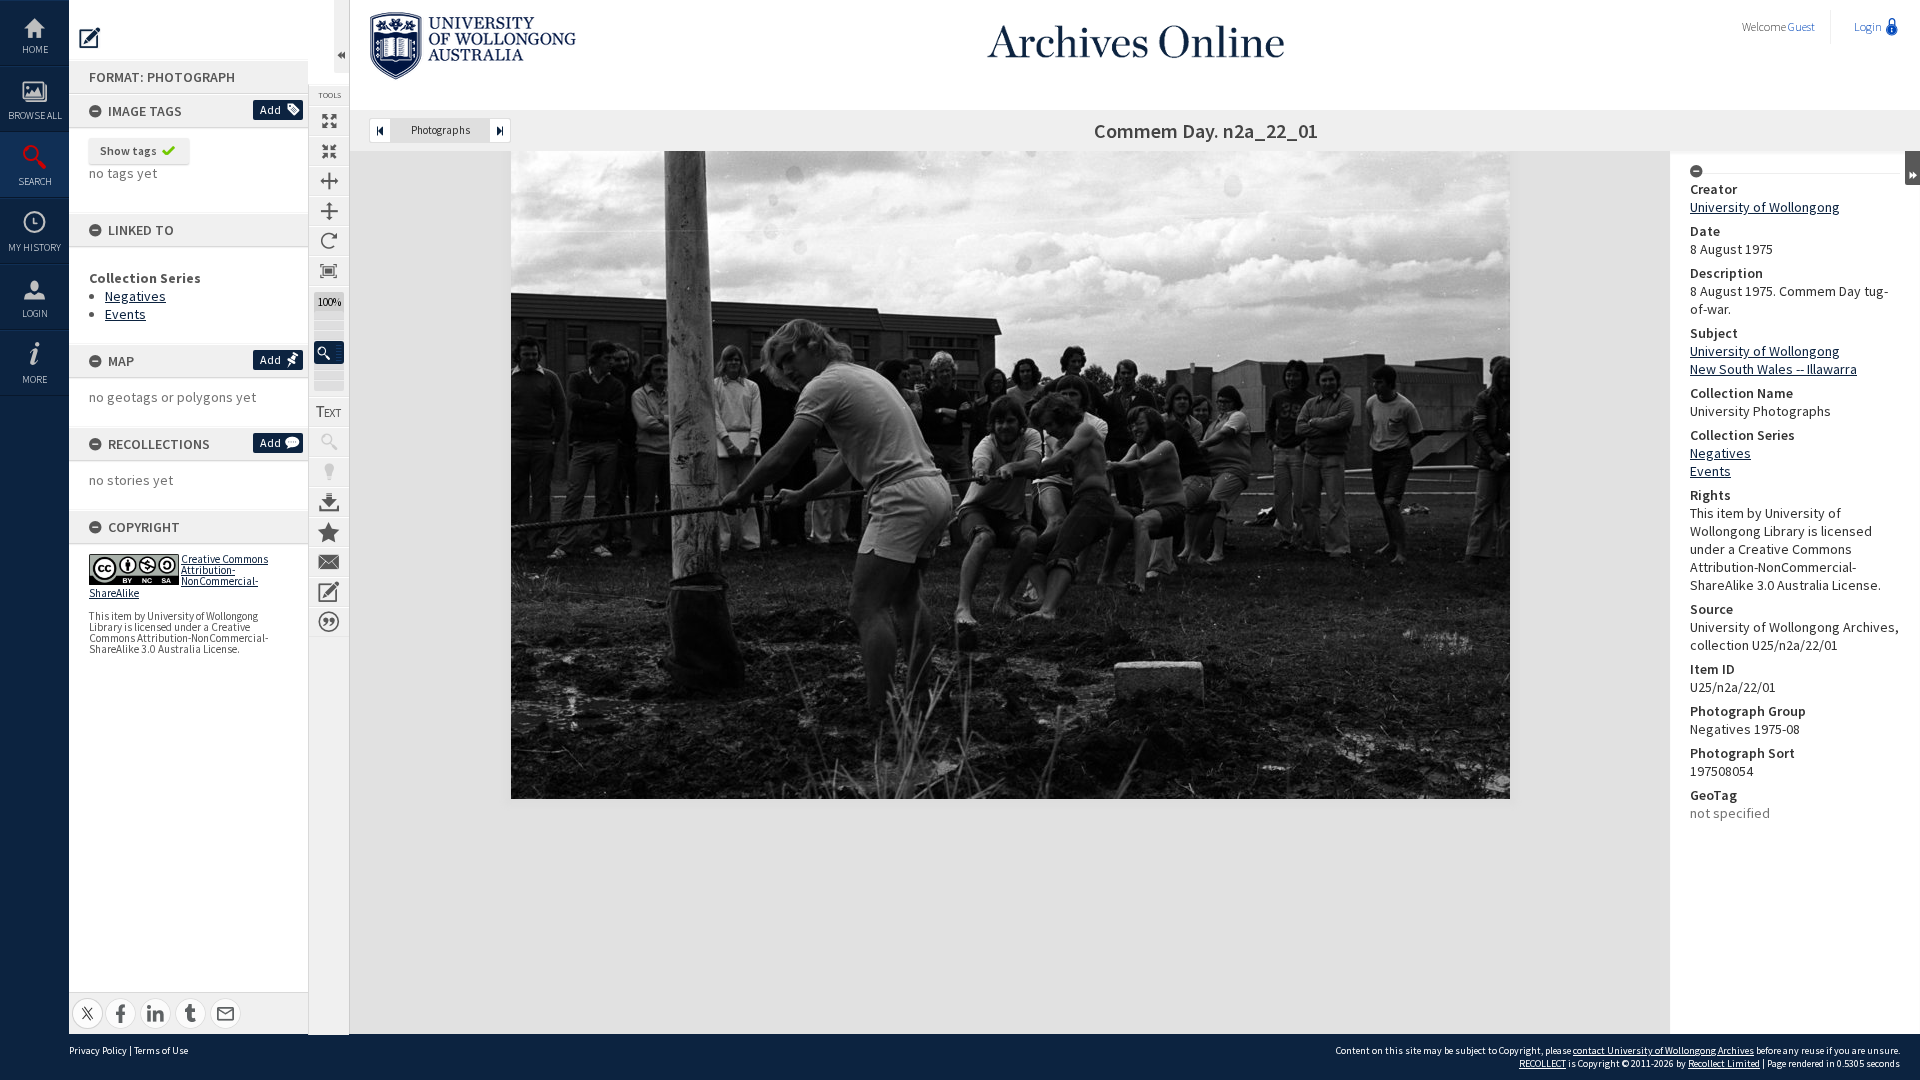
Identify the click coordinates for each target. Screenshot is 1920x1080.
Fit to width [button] (329, 181)
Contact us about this (329, 562)
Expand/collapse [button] (1912, 168)
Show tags (128, 150)
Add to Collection (329, 532)
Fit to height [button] (329, 211)
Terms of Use (161, 1050)
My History (34, 247)
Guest (1801, 26)
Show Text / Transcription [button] (329, 412)
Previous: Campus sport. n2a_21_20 (380, 130)
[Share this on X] (87, 1002)
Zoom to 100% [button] (329, 271)
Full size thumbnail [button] (329, 121)
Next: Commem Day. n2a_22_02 (500, 130)
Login (35, 313)
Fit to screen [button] (329, 151)
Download (329, 502)
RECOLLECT (1542, 1063)
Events (125, 314)
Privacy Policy (98, 1050)
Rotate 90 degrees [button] (329, 241)
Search (35, 181)
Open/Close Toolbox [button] (341, 36)
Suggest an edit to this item (90, 38)
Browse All (35, 115)
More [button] (34, 379)
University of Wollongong (1765, 207)
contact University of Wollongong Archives (1663, 1050)
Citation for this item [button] (329, 622)
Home (35, 49)
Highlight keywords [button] (329, 472)
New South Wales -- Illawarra (1773, 369)
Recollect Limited (1724, 1063)
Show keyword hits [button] (329, 442)
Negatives (135, 296)
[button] (329, 352)
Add (270, 109)
